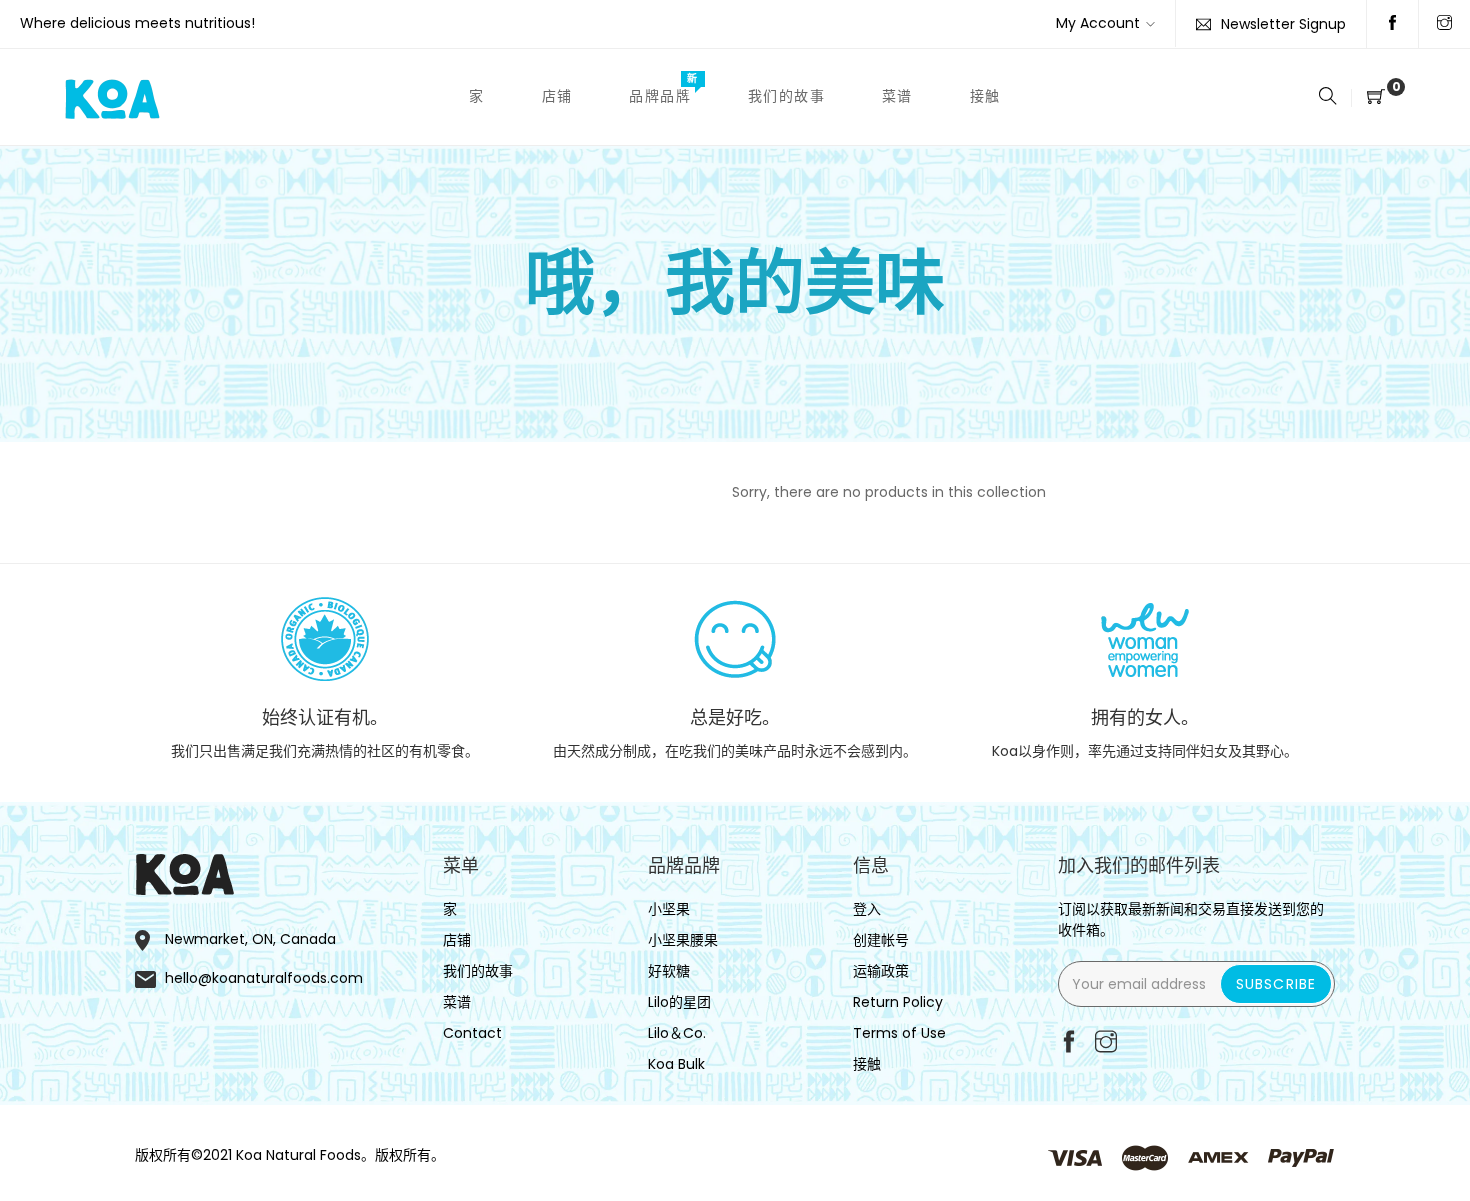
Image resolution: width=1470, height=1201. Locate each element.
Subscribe (1276, 984)
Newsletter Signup (1283, 24)
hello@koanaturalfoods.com (264, 978)
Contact (472, 1033)
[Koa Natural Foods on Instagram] (1444, 24)
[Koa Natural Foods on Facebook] (1392, 24)
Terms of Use (899, 1033)
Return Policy (898, 1002)
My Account (1098, 23)
